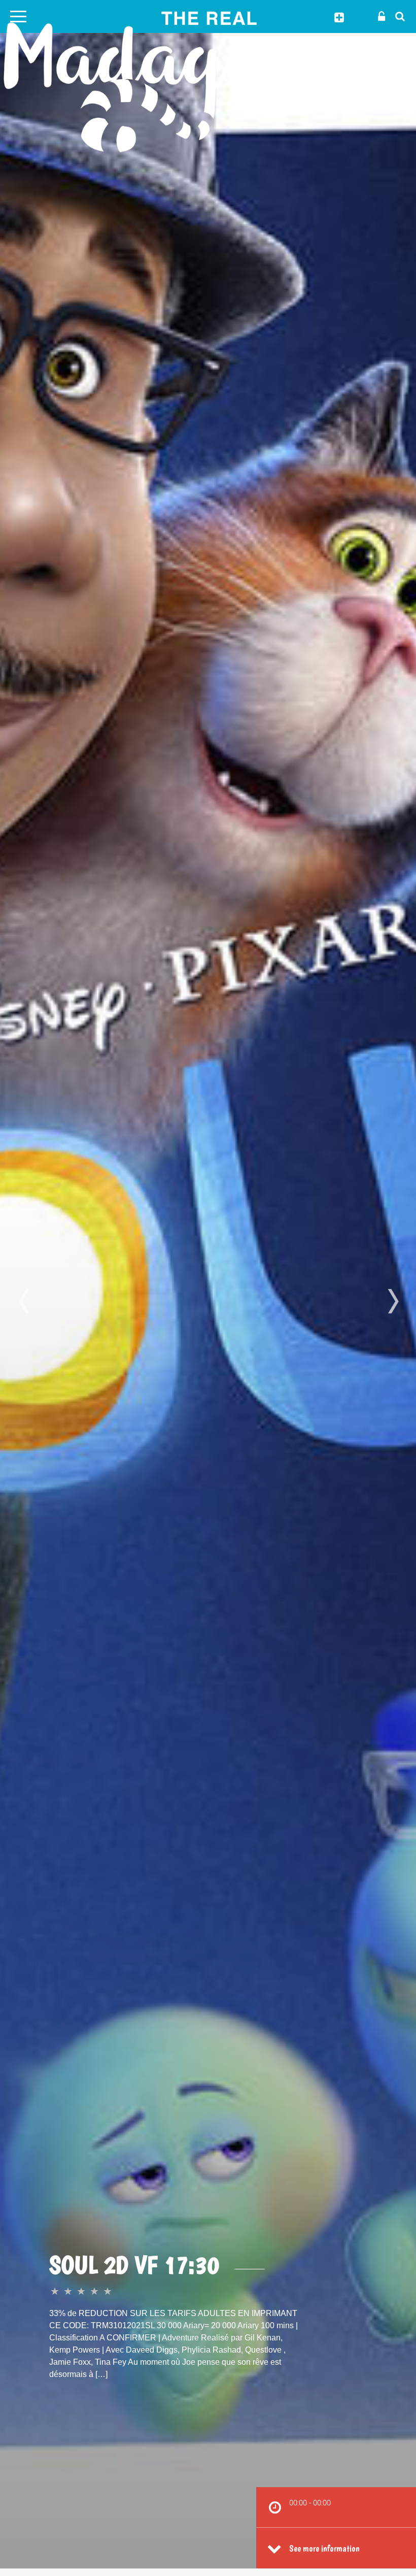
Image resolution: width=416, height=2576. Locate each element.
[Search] (397, 16)
